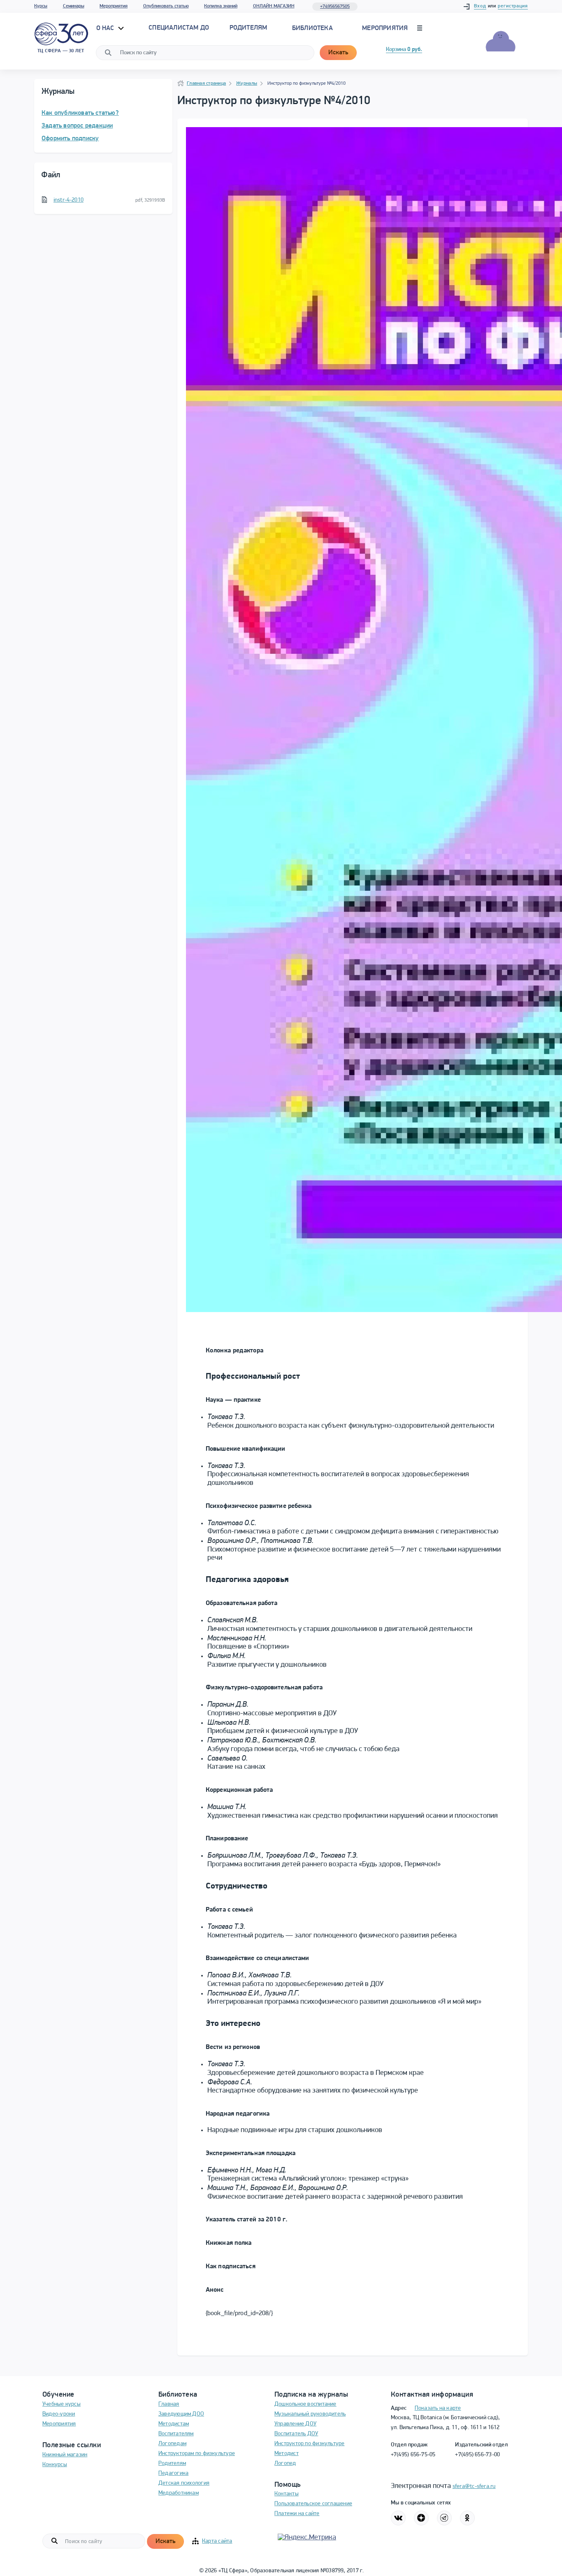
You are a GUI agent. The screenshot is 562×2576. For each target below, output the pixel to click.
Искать (338, 53)
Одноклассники (467, 2518)
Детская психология (184, 2483)
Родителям (172, 2463)
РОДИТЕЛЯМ (248, 28)
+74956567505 (335, 7)
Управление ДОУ (295, 2424)
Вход (480, 6)
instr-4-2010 (69, 200)
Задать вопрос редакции (77, 126)
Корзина (404, 50)
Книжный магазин (65, 2455)
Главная (169, 2404)
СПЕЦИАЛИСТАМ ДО (179, 28)
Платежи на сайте (297, 2514)
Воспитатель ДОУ (296, 2434)
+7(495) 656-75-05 (413, 2455)
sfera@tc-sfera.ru (474, 2487)
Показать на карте (438, 2408)
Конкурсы (55, 2465)
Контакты (287, 2494)
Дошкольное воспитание (305, 2404)
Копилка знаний (221, 6)
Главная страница (206, 84)
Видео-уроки (59, 2414)
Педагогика (173, 2473)
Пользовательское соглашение (313, 2504)
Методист (287, 2454)
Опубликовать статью (166, 6)
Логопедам (172, 2444)
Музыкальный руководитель (310, 2414)
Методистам (174, 2424)
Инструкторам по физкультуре (197, 2454)
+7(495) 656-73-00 (477, 2455)
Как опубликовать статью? (80, 113)
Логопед (285, 2463)
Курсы (41, 6)
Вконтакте (398, 2518)
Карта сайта (217, 2541)
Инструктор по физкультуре (310, 2444)
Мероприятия (114, 6)
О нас (106, 28)
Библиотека (312, 28)
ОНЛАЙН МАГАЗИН (274, 6)
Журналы (247, 84)
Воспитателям (176, 2434)
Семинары (74, 6)
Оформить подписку (70, 139)
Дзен (421, 2518)
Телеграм (444, 2518)
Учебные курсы (62, 2404)
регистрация (513, 6)
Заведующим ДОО (181, 2414)
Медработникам (179, 2493)
